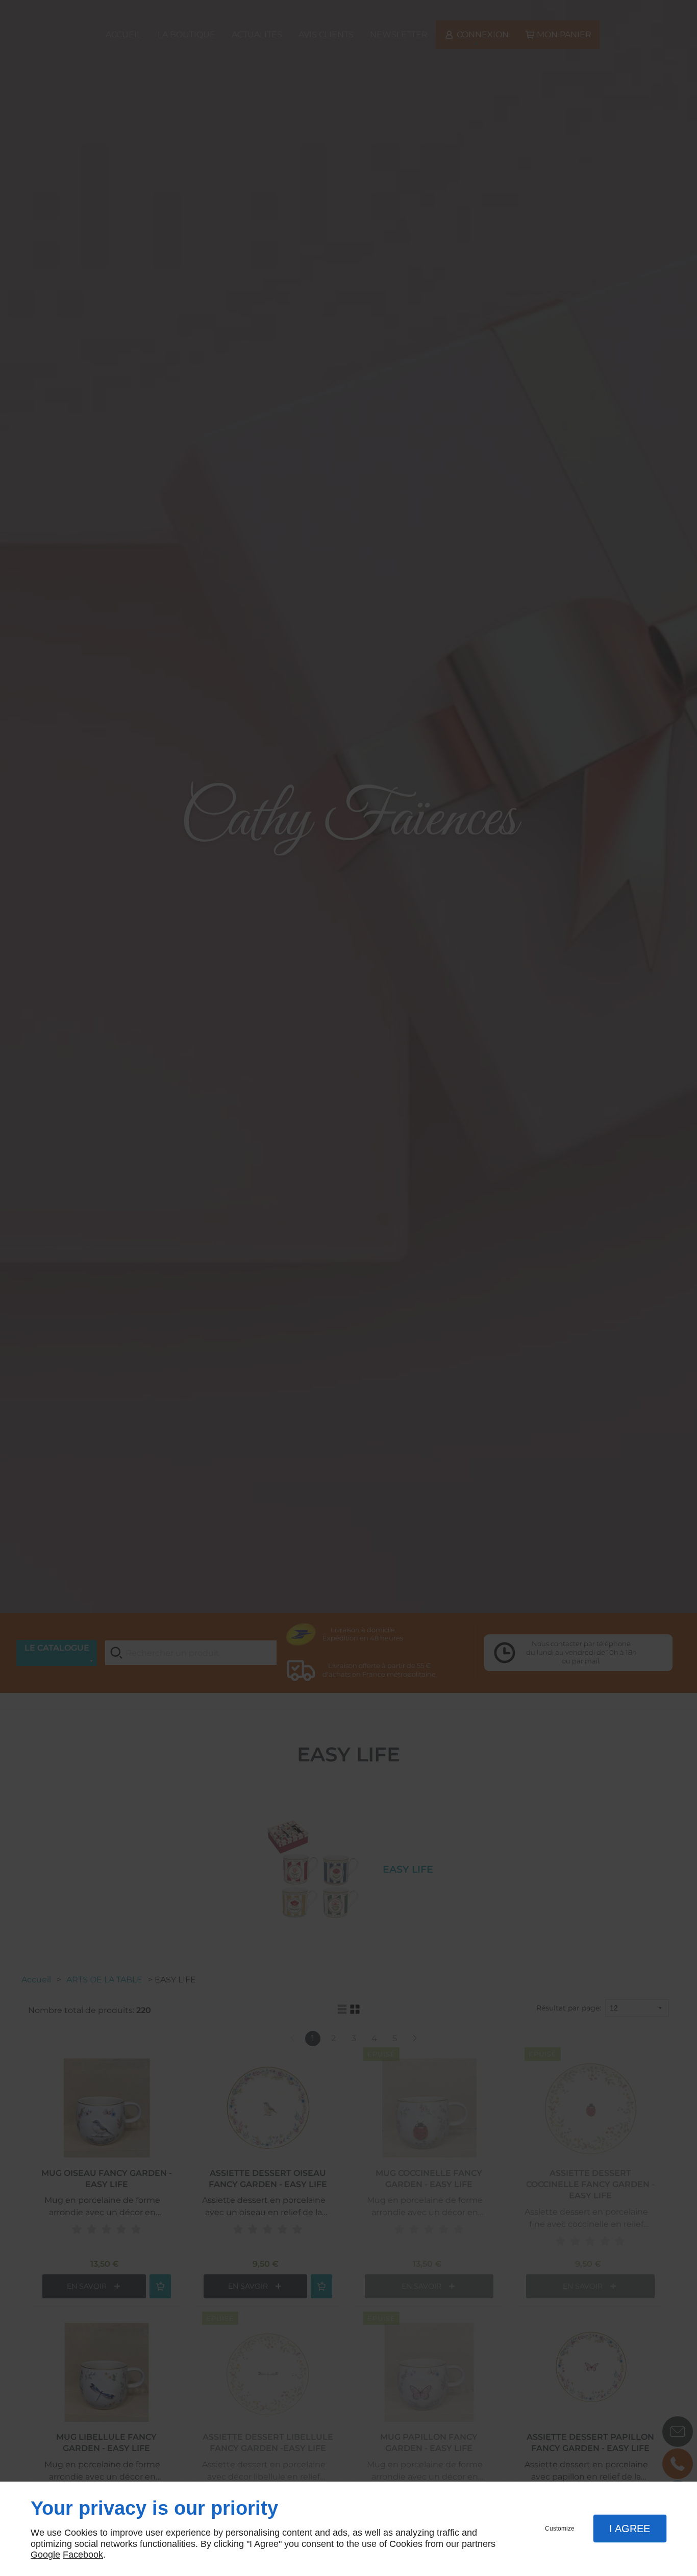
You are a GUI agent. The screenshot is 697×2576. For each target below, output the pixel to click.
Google (45, 2555)
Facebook (83, 2555)
